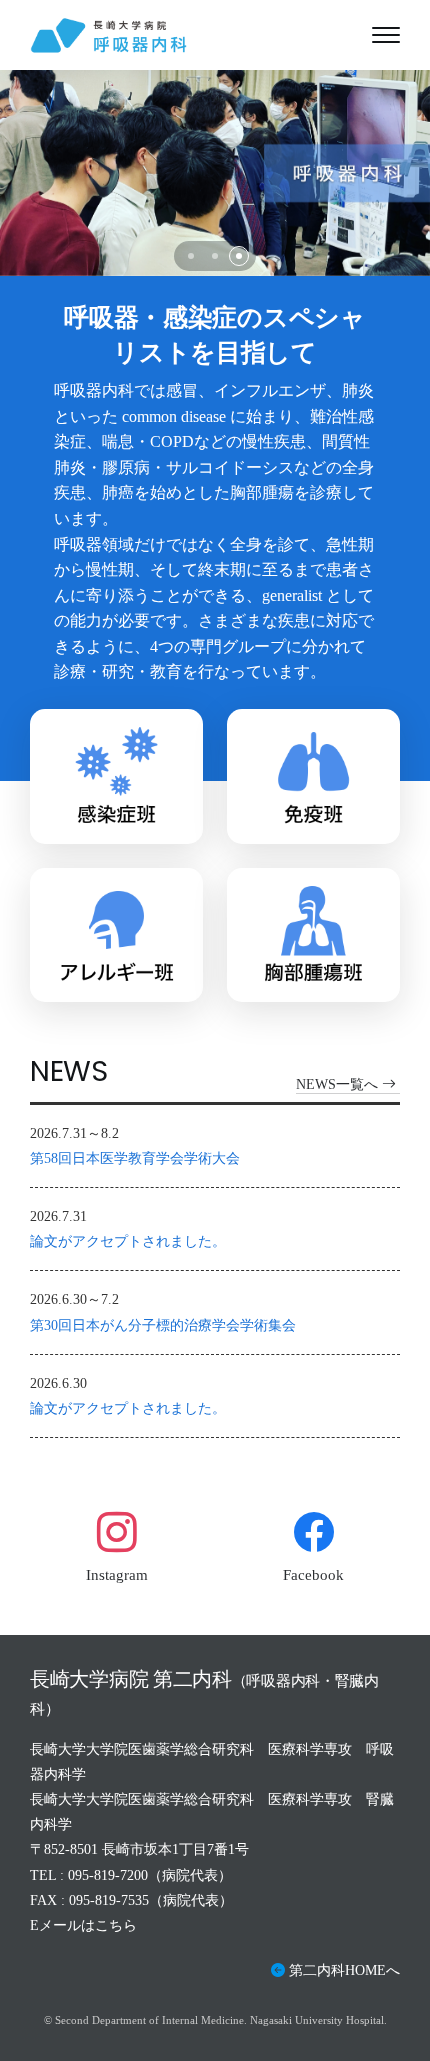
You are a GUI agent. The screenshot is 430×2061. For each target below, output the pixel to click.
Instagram (117, 1575)
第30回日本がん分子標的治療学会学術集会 (163, 1325)
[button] (191, 256)
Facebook (313, 1575)
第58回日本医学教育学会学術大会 (135, 1158)
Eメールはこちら (83, 1925)
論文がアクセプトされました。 (128, 1241)
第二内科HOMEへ (344, 1970)
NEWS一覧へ (337, 1084)
